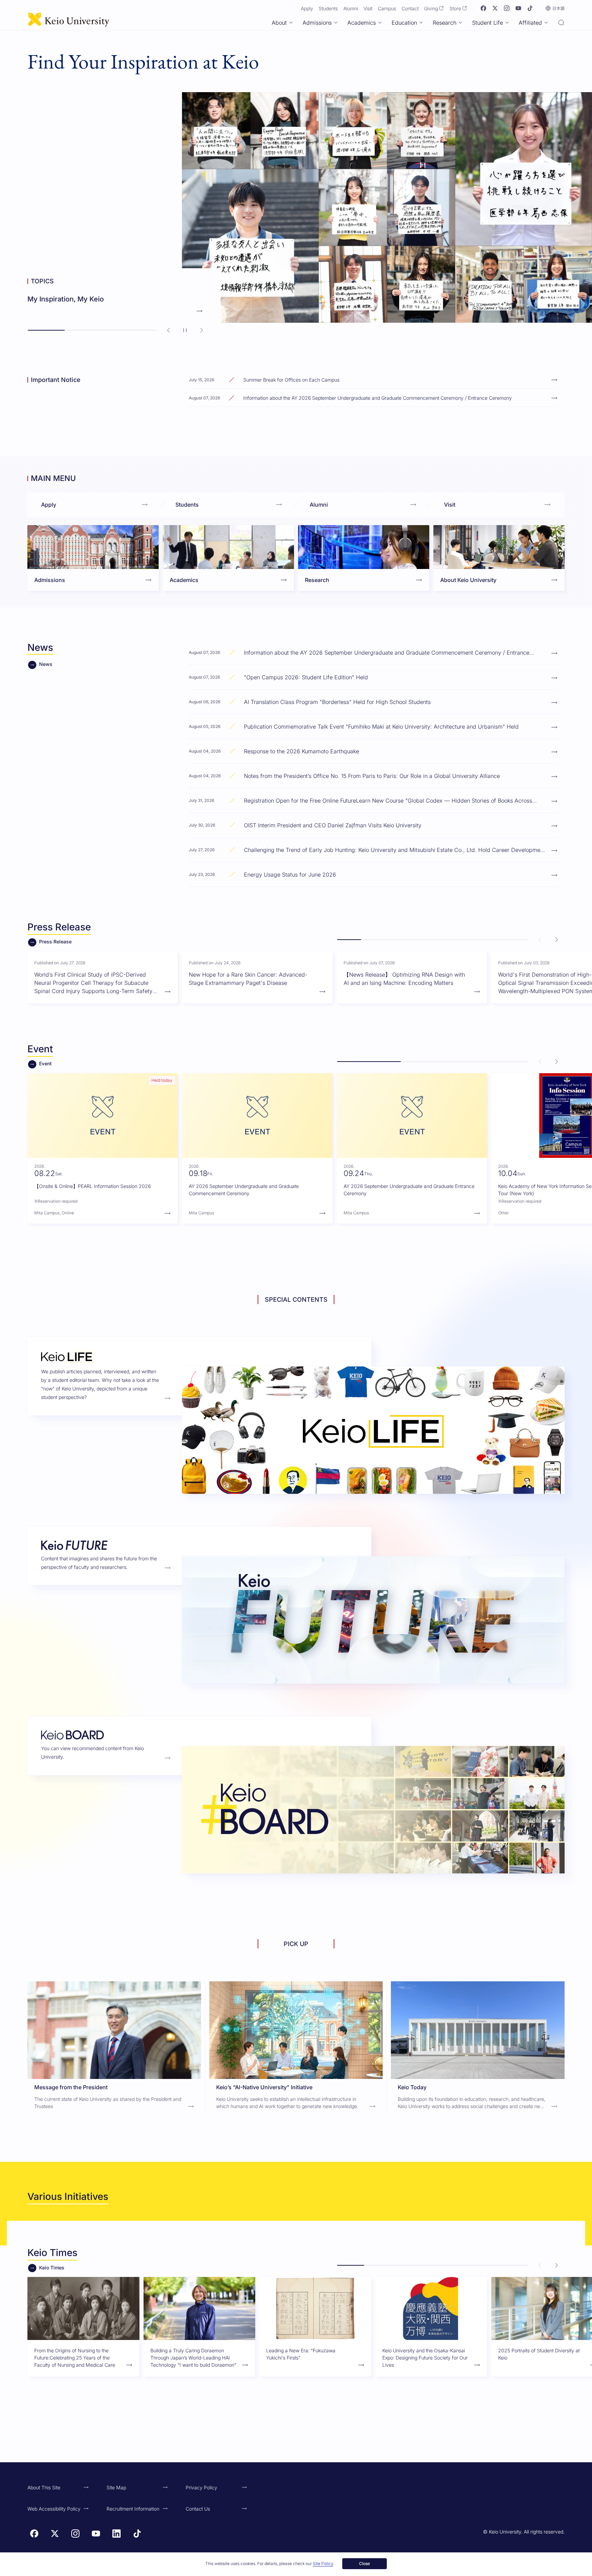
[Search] (561, 23)
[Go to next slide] (201, 330)
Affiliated (530, 23)
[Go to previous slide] (169, 330)
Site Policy (323, 2563)
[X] (495, 8)
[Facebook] (483, 8)
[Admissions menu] (336, 23)
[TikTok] (530, 8)
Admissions (317, 23)
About (279, 23)
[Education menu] (421, 23)
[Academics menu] (380, 23)
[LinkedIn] (116, 2534)
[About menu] (291, 23)
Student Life (488, 23)
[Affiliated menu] (546, 23)
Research (445, 23)
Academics (362, 23)
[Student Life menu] (507, 23)
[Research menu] (460, 23)
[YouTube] (518, 8)
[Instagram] (507, 8)
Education (404, 23)
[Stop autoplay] (185, 330)
